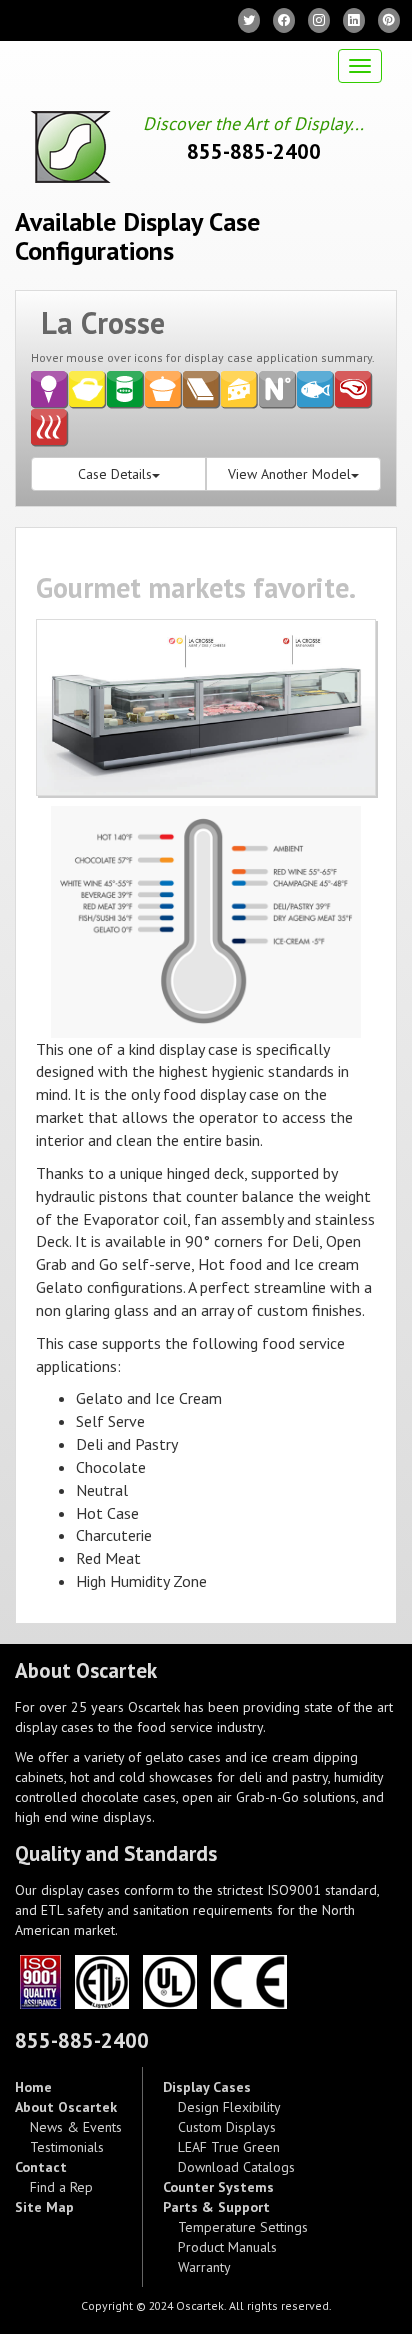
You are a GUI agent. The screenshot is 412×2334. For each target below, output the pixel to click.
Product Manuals (227, 2247)
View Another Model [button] (289, 474)
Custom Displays (227, 2127)
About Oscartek (66, 2107)
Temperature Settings (243, 2227)
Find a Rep (61, 2187)
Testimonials (67, 2147)
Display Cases (207, 2087)
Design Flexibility (229, 2107)
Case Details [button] (115, 474)
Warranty (204, 2267)
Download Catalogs (236, 2167)
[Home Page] (63, 147)
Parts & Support (216, 2207)
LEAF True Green (229, 2147)
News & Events (76, 2127)
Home (33, 2087)
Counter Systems (218, 2187)
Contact (41, 2167)
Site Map (44, 2207)
